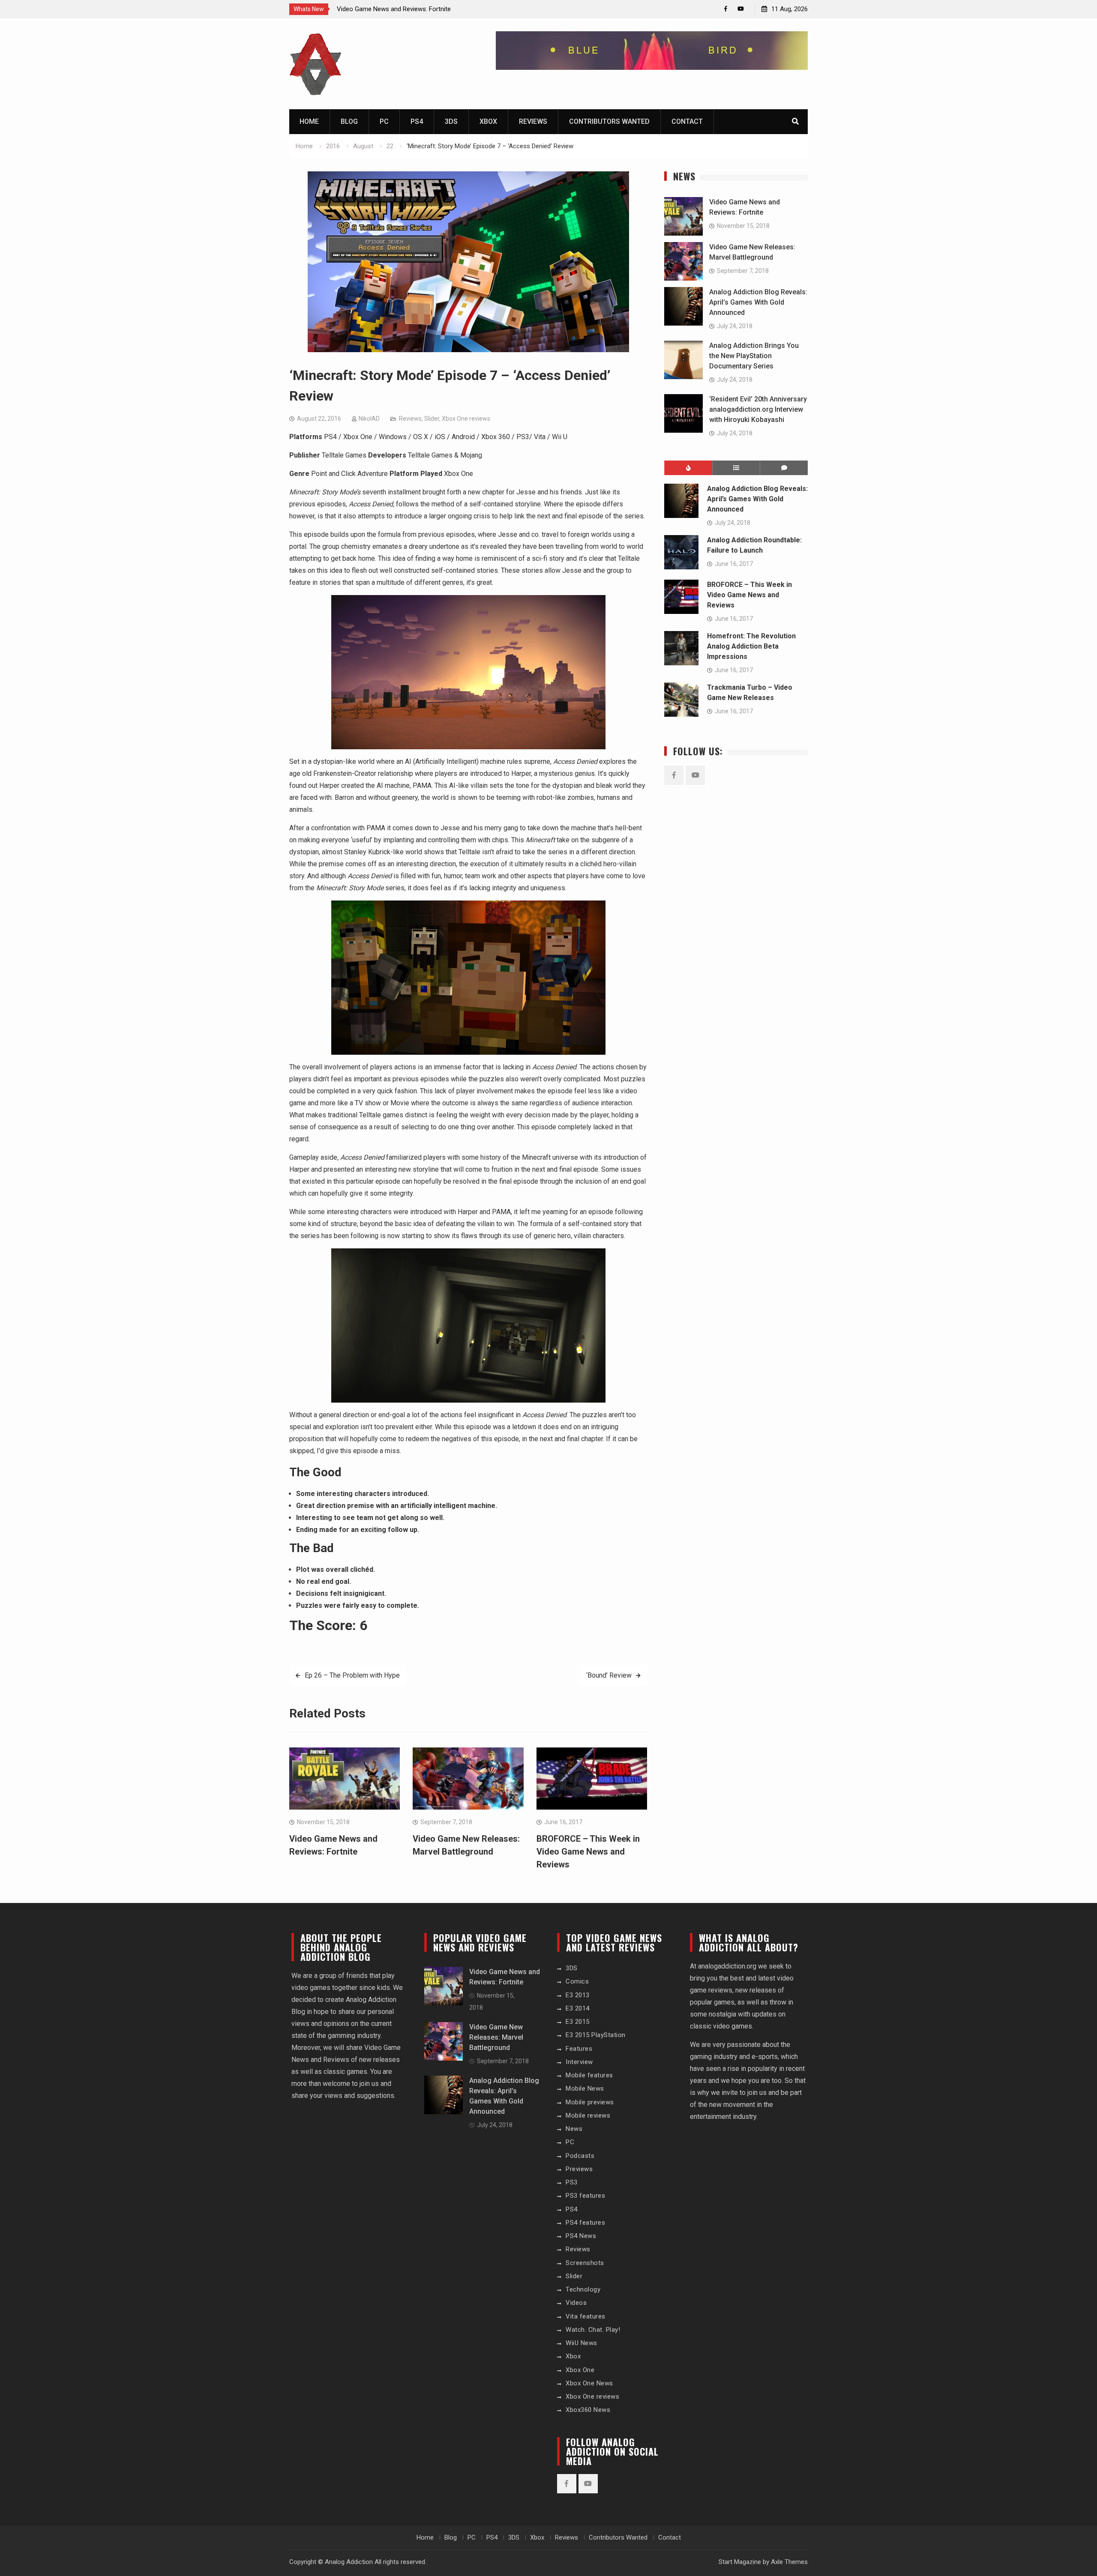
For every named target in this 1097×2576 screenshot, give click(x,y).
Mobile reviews (588, 2115)
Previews (579, 2169)
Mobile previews (590, 2102)
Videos (576, 2303)
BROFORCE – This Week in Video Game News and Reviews (588, 1852)
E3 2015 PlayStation (596, 2035)
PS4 (417, 121)
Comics (577, 1981)
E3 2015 (578, 2022)
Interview (579, 2062)
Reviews (533, 121)
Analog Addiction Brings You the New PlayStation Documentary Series (754, 356)
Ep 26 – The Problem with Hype (352, 1675)
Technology (583, 2289)
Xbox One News (589, 2383)
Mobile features (589, 2075)
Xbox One (580, 2370)
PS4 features (585, 2223)
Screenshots (585, 2263)
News (574, 2129)
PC (384, 121)
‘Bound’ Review (609, 1675)
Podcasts (580, 2156)
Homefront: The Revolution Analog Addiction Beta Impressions (751, 646)
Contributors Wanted (609, 121)
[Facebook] (726, 9)
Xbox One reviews (466, 419)
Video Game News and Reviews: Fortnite (394, 9)
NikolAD (369, 419)
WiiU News (581, 2343)
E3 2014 (578, 2008)
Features (579, 2049)
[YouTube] (741, 9)
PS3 (572, 2182)
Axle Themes (789, 2562)
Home (309, 121)
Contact (687, 121)
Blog (349, 121)
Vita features (586, 2316)
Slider (432, 419)
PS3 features (585, 2196)
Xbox (488, 121)
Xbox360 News (588, 2410)
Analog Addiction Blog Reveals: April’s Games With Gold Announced (758, 302)
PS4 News (581, 2236)
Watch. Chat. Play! (593, 2330)
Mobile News (585, 2088)
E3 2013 (578, 1995)
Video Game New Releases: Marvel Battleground (496, 2037)
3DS (451, 121)
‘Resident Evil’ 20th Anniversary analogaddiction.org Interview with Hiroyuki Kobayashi (758, 409)
